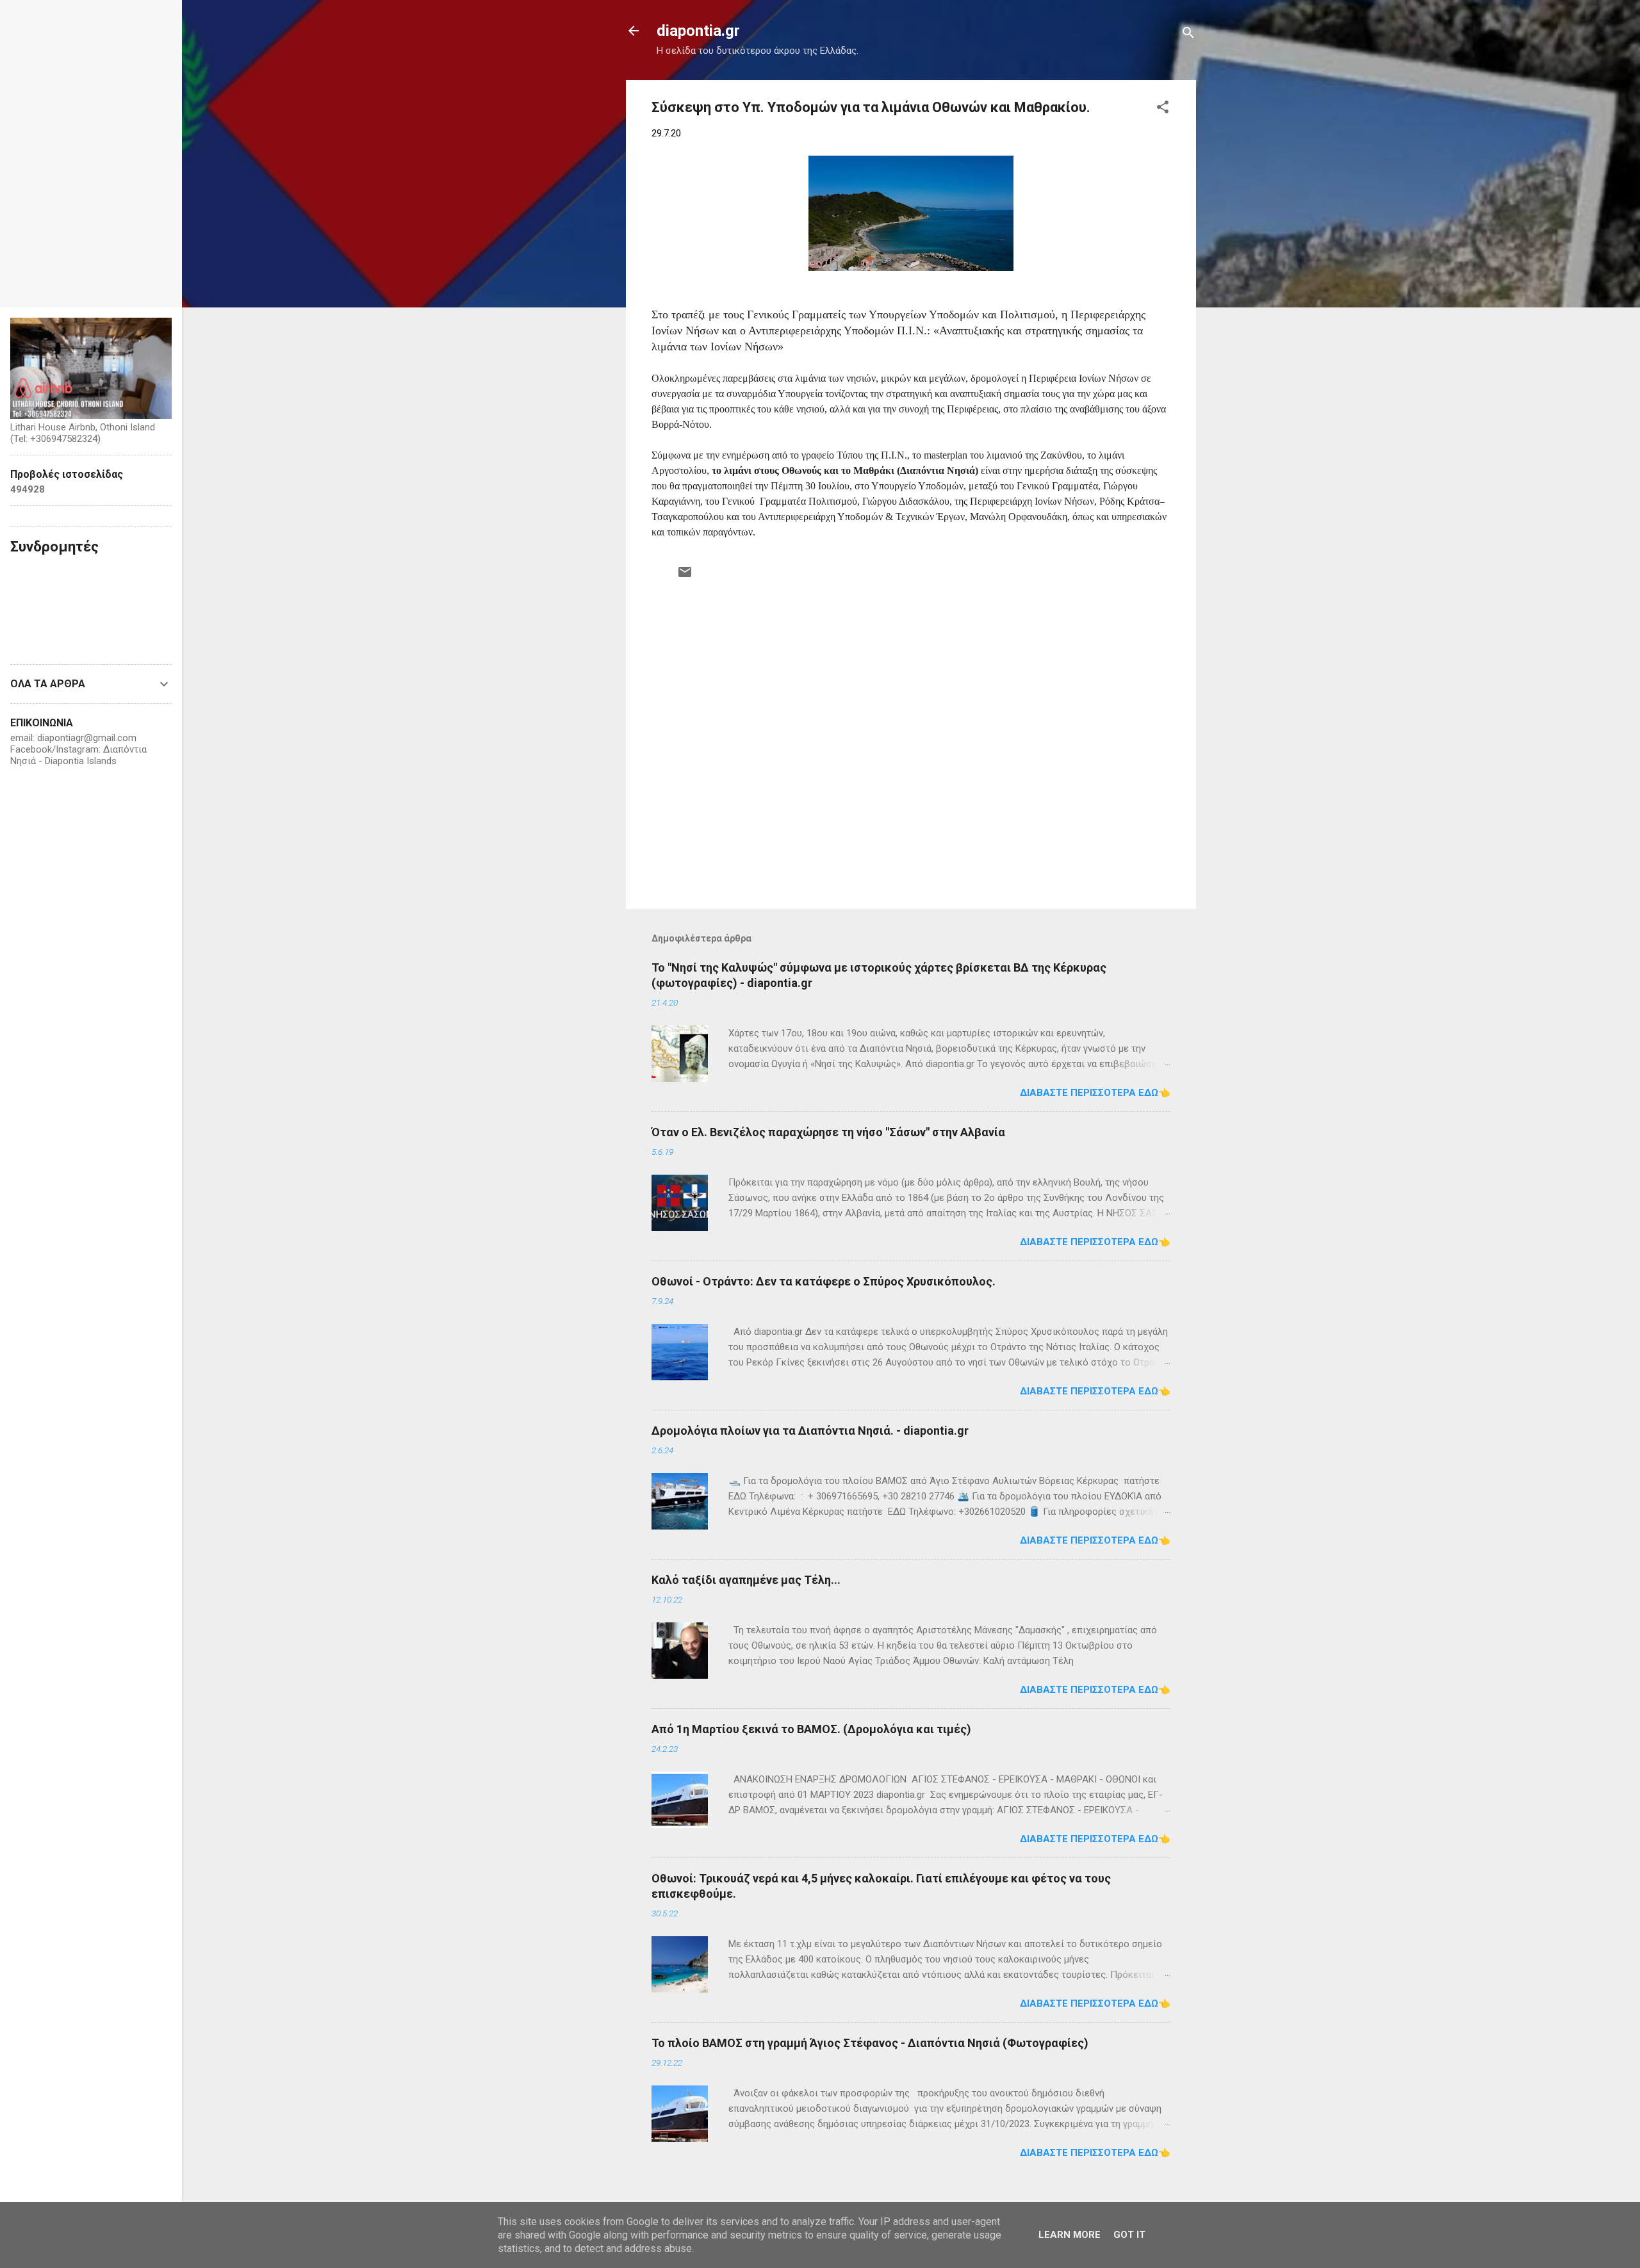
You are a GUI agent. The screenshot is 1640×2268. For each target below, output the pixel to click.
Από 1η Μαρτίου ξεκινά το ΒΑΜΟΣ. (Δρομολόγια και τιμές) (811, 1729)
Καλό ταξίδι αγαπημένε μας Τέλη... (746, 1580)
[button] (1163, 109)
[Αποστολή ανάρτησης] (685, 576)
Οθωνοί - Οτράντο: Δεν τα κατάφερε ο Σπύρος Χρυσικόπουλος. (824, 1281)
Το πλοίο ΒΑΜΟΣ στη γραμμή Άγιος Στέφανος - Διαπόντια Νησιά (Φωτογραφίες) (870, 2043)
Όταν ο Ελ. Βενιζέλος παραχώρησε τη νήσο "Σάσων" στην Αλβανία (828, 1132)
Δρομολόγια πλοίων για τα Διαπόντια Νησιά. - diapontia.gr (810, 1431)
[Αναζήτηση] (1188, 35)
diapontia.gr (698, 31)
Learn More (1070, 2235)
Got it (1129, 2235)
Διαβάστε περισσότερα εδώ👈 (1095, 1093)
